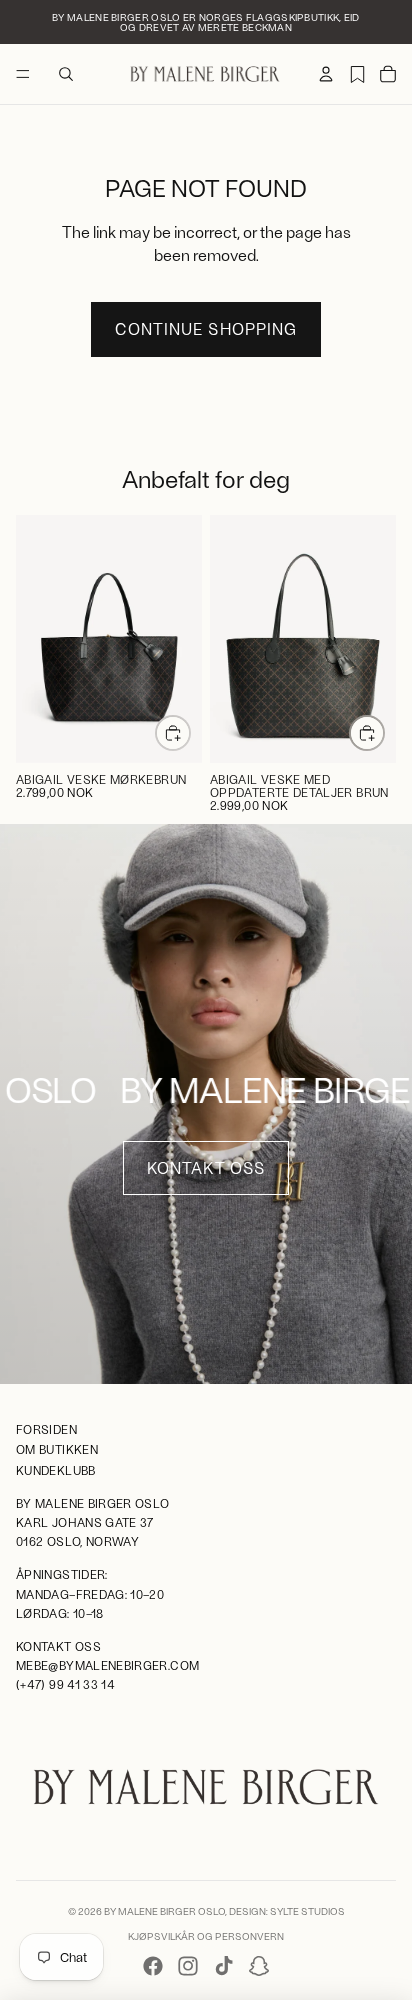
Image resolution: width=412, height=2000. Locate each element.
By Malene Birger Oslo (164, 1911)
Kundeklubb (56, 1470)
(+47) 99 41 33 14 (65, 1685)
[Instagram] (188, 1966)
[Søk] (66, 74)
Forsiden (46, 1429)
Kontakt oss (205, 1167)
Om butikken (57, 1450)
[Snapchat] (259, 1966)
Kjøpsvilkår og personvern (206, 1936)
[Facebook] (153, 1966)
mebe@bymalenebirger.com (107, 1665)
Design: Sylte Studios (287, 1911)
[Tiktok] (224, 1966)
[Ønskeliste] (357, 74)
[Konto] (326, 74)
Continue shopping (205, 328)
